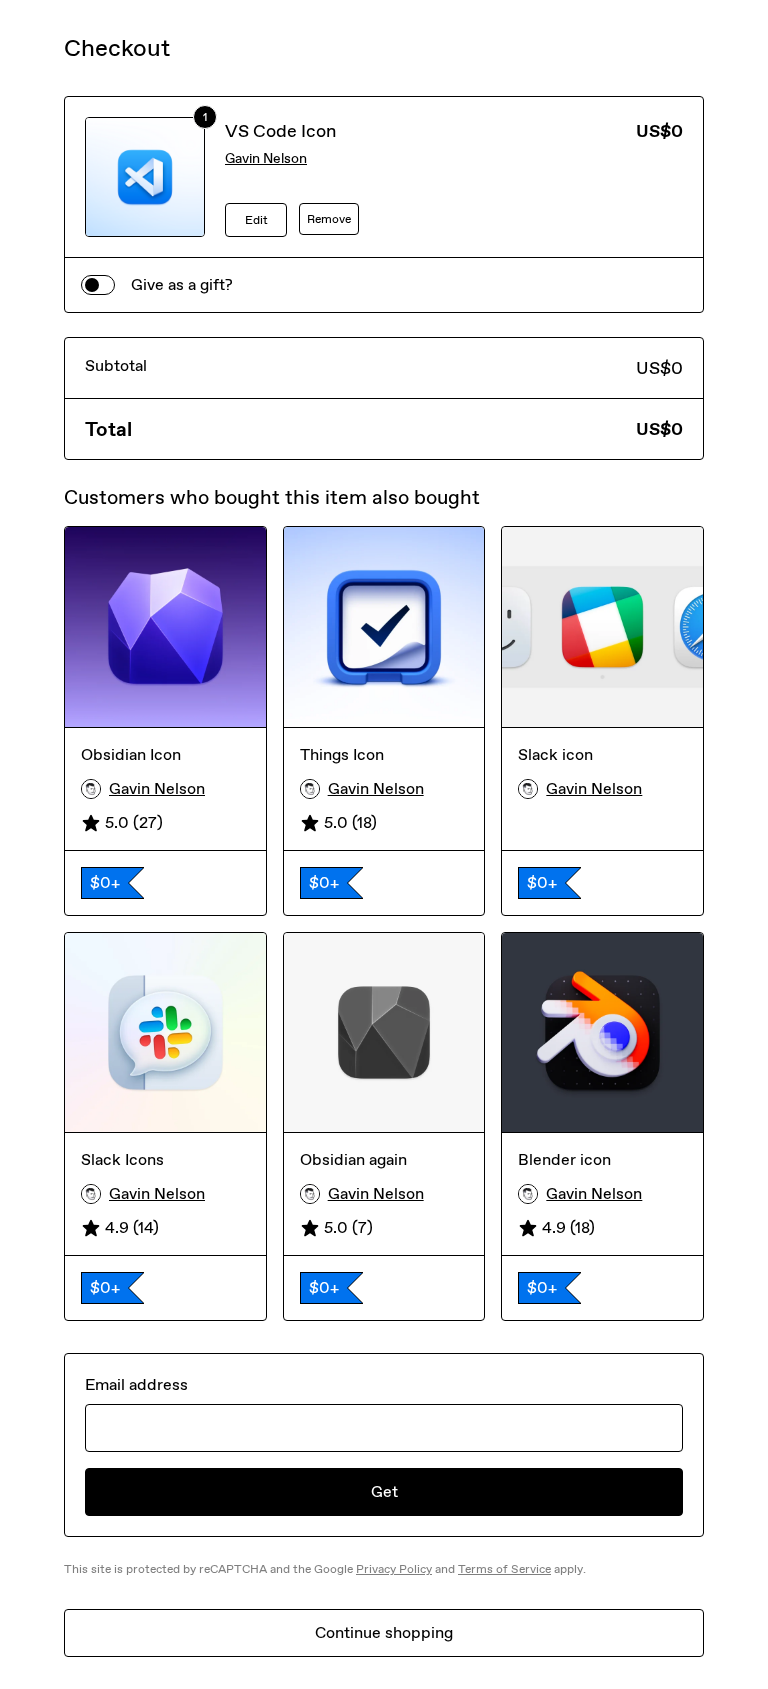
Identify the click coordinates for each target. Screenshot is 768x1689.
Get (384, 1491)
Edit (256, 220)
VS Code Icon (280, 131)
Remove (329, 219)
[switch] (98, 285)
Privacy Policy (394, 1569)
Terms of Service (504, 1569)
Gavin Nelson (266, 158)
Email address (136, 1384)
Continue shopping (384, 1632)
